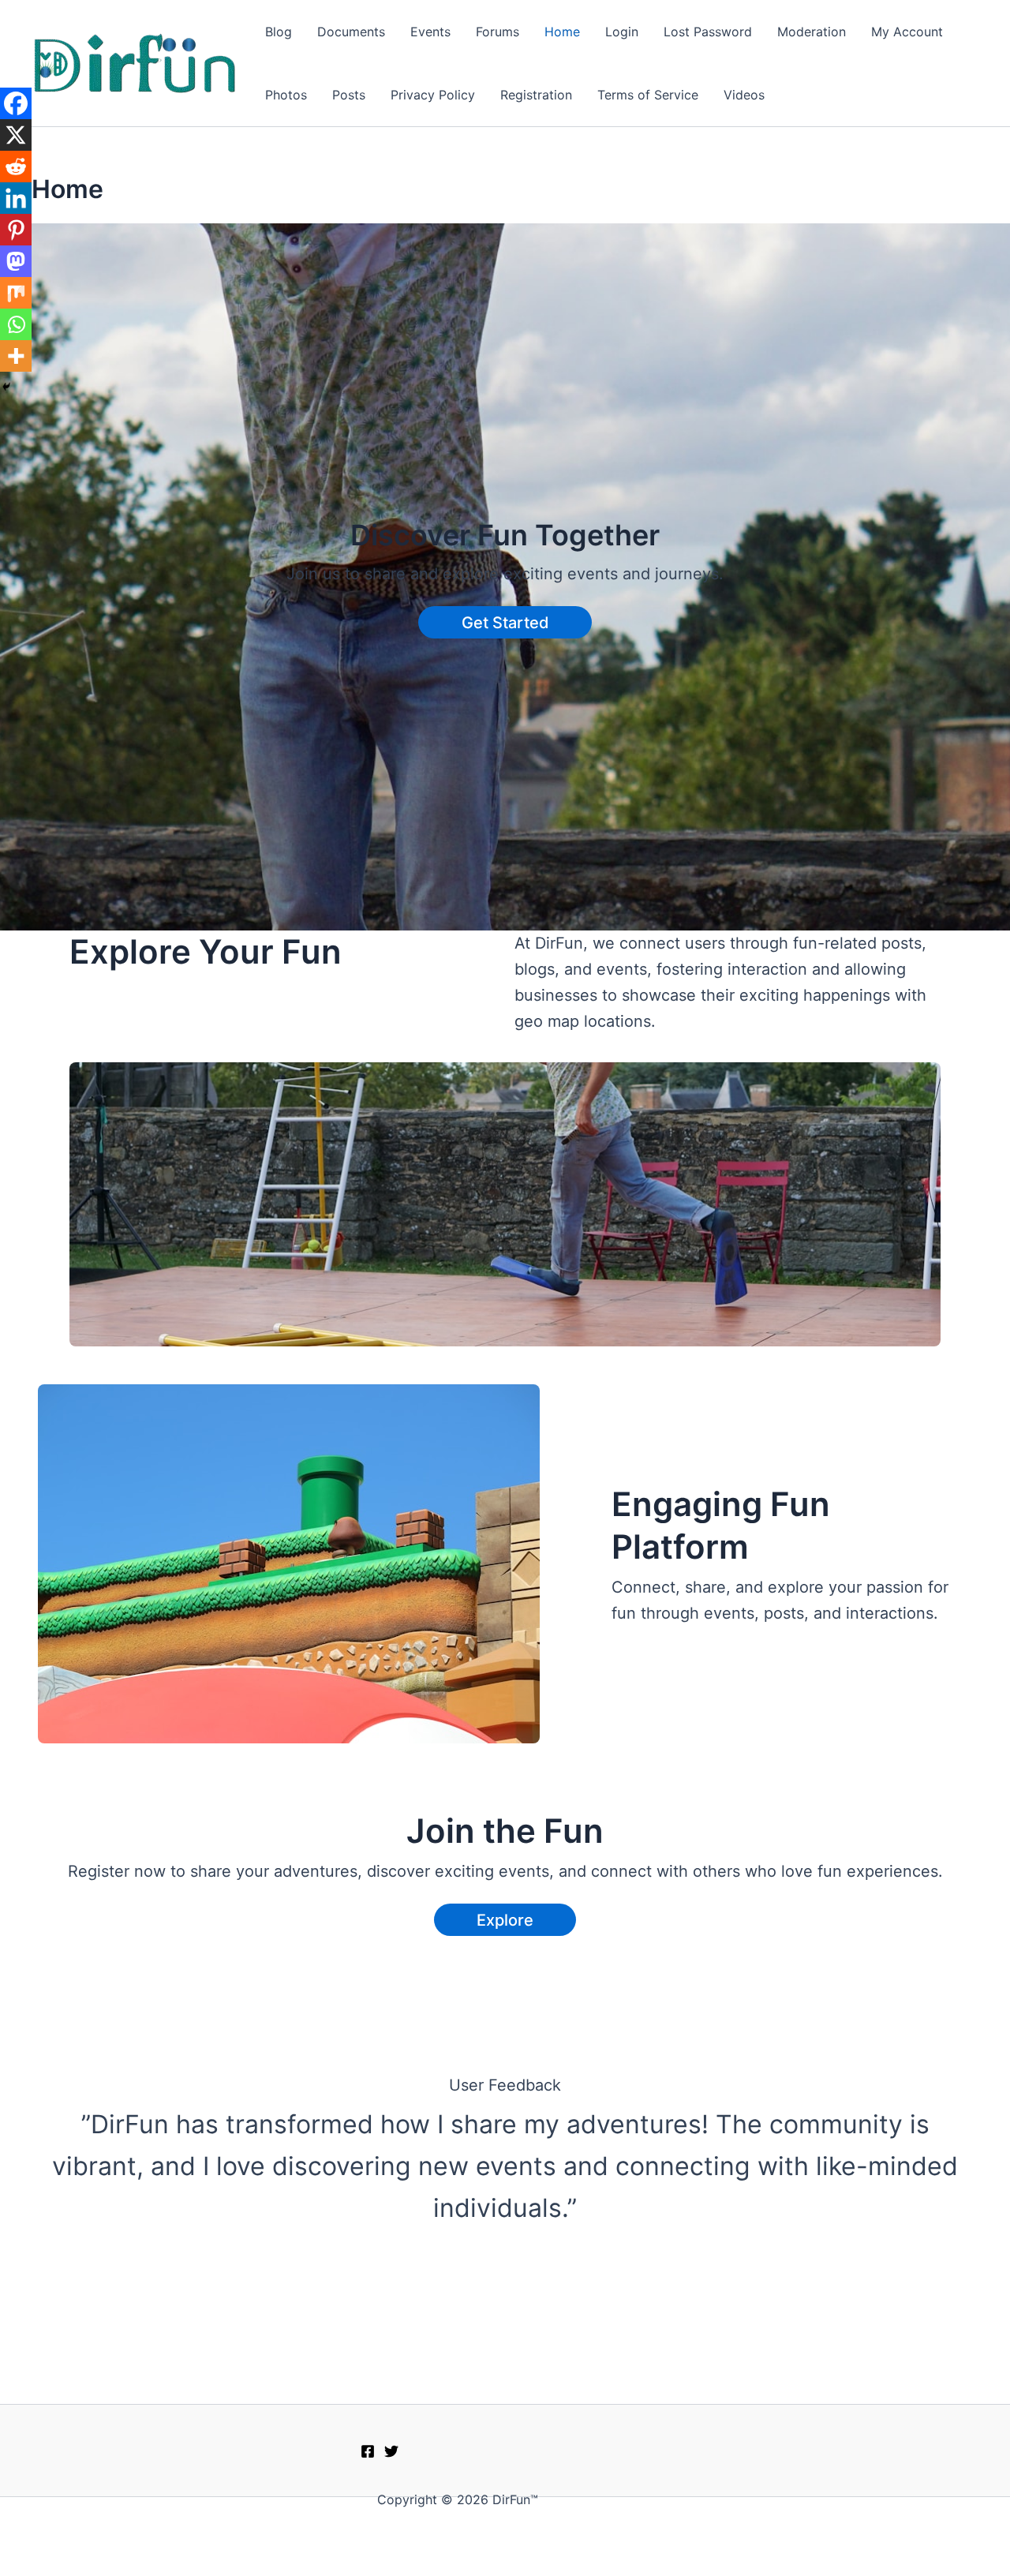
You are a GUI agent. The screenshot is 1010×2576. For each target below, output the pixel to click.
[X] (16, 135)
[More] (16, 356)
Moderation (812, 32)
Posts (349, 95)
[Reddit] (16, 167)
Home (562, 32)
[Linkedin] (16, 198)
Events (430, 32)
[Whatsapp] (16, 324)
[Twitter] (391, 2451)
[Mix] (16, 293)
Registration (536, 95)
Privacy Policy (433, 95)
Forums (498, 32)
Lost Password (708, 32)
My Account (907, 32)
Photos (286, 95)
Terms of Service (648, 95)
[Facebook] (16, 103)
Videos (744, 95)
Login (622, 32)
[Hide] (6, 387)
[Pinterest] (16, 230)
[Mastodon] (16, 261)
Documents (351, 32)
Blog (279, 32)
